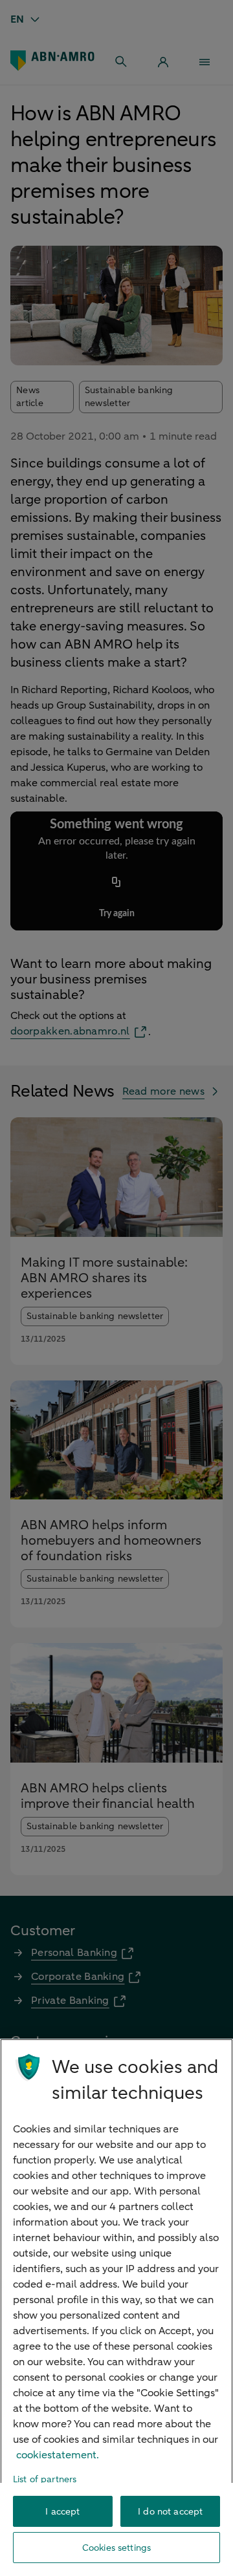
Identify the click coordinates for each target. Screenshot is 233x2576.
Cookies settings (116, 2548)
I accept (62, 2512)
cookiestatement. (58, 2455)
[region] (116, 2307)
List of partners (45, 2479)
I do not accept (170, 2512)
